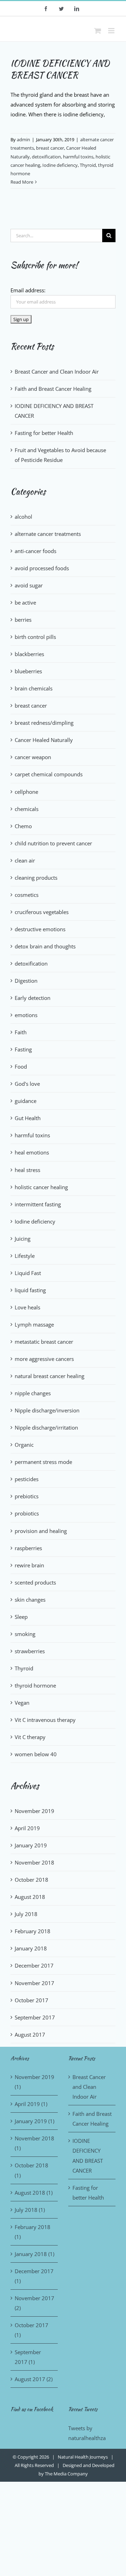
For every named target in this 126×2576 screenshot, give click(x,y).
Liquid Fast (28, 1273)
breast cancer (50, 148)
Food (21, 1066)
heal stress (27, 1170)
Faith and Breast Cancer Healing (53, 389)
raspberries (28, 1548)
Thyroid (88, 165)
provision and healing (41, 1531)
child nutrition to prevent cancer (53, 843)
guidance (26, 1101)
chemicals (27, 809)
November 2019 (34, 1811)
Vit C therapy (30, 1737)
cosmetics (27, 895)
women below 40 (36, 1754)
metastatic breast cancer (44, 1342)
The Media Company (66, 2474)
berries (23, 620)
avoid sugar (29, 585)
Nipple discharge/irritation (46, 1427)
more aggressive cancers (44, 1359)
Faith (21, 1032)
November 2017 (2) (34, 2303)
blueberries (28, 671)
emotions (26, 1015)
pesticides (27, 1479)
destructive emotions (40, 929)
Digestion (26, 981)
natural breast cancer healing (50, 1376)
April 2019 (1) (31, 2104)
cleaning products (36, 878)
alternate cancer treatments (48, 534)
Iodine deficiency (60, 165)
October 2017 (31, 2000)
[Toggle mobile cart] (98, 31)
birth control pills (35, 637)
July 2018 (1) (30, 2210)
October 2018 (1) (31, 2170)
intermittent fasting (38, 1204)
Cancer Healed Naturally (44, 740)
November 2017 (34, 1983)
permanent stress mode (43, 1462)
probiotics (27, 1513)
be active (25, 602)
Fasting (23, 1049)
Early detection (33, 998)
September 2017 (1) (28, 2357)
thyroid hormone (35, 1685)
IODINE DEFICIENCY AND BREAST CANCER (60, 69)
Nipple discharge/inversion (47, 1410)
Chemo (23, 826)
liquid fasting (30, 1290)
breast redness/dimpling (44, 723)
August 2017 (30, 2035)
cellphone (26, 792)
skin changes (30, 1600)
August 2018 (30, 1897)
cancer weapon (33, 757)
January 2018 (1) (34, 2254)
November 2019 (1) (34, 2082)
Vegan (22, 1703)
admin (23, 139)
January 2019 (31, 1845)
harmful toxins (78, 157)
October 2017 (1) (31, 2330)
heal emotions (32, 1152)
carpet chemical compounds (49, 774)
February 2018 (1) (33, 2232)
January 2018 (31, 1948)
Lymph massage (34, 1324)
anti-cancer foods (36, 551)
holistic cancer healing (41, 1187)
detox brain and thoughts (45, 946)
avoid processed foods (42, 568)
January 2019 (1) (34, 2121)
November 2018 (34, 1862)
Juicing (23, 1239)
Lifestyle (25, 1256)
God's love (27, 1084)
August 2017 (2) (34, 2379)
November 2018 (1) (34, 2143)
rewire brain (29, 1565)
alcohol (23, 517)
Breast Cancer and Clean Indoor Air (57, 372)
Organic (24, 1445)
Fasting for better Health (44, 433)
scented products (35, 1582)
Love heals (27, 1307)
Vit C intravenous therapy (45, 1720)
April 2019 (27, 1828)
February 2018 (33, 1931)
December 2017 (34, 1965)
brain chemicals (34, 688)
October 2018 (31, 1880)
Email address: (28, 290)
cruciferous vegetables (42, 912)
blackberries (29, 654)
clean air (25, 860)
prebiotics (27, 1496)
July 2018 (26, 1914)
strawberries (30, 1651)
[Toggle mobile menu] (112, 31)
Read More (22, 182)
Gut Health (28, 1118)
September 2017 (35, 2017)
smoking (25, 1634)
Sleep (21, 1617)
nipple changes (33, 1393)
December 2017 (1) (34, 2276)
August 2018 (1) (34, 2193)
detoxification (46, 157)
